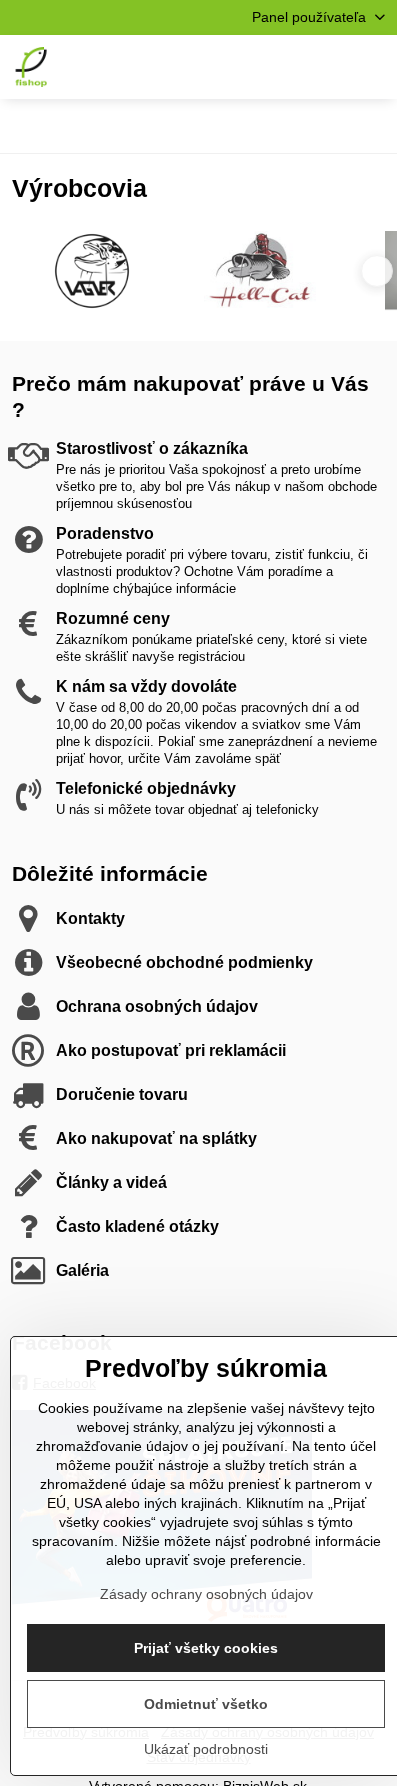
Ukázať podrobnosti (206, 1749)
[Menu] (373, 67)
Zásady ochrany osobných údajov (206, 1594)
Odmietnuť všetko (206, 1704)
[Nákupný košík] (325, 67)
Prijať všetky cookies (206, 1648)
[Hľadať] (277, 67)
